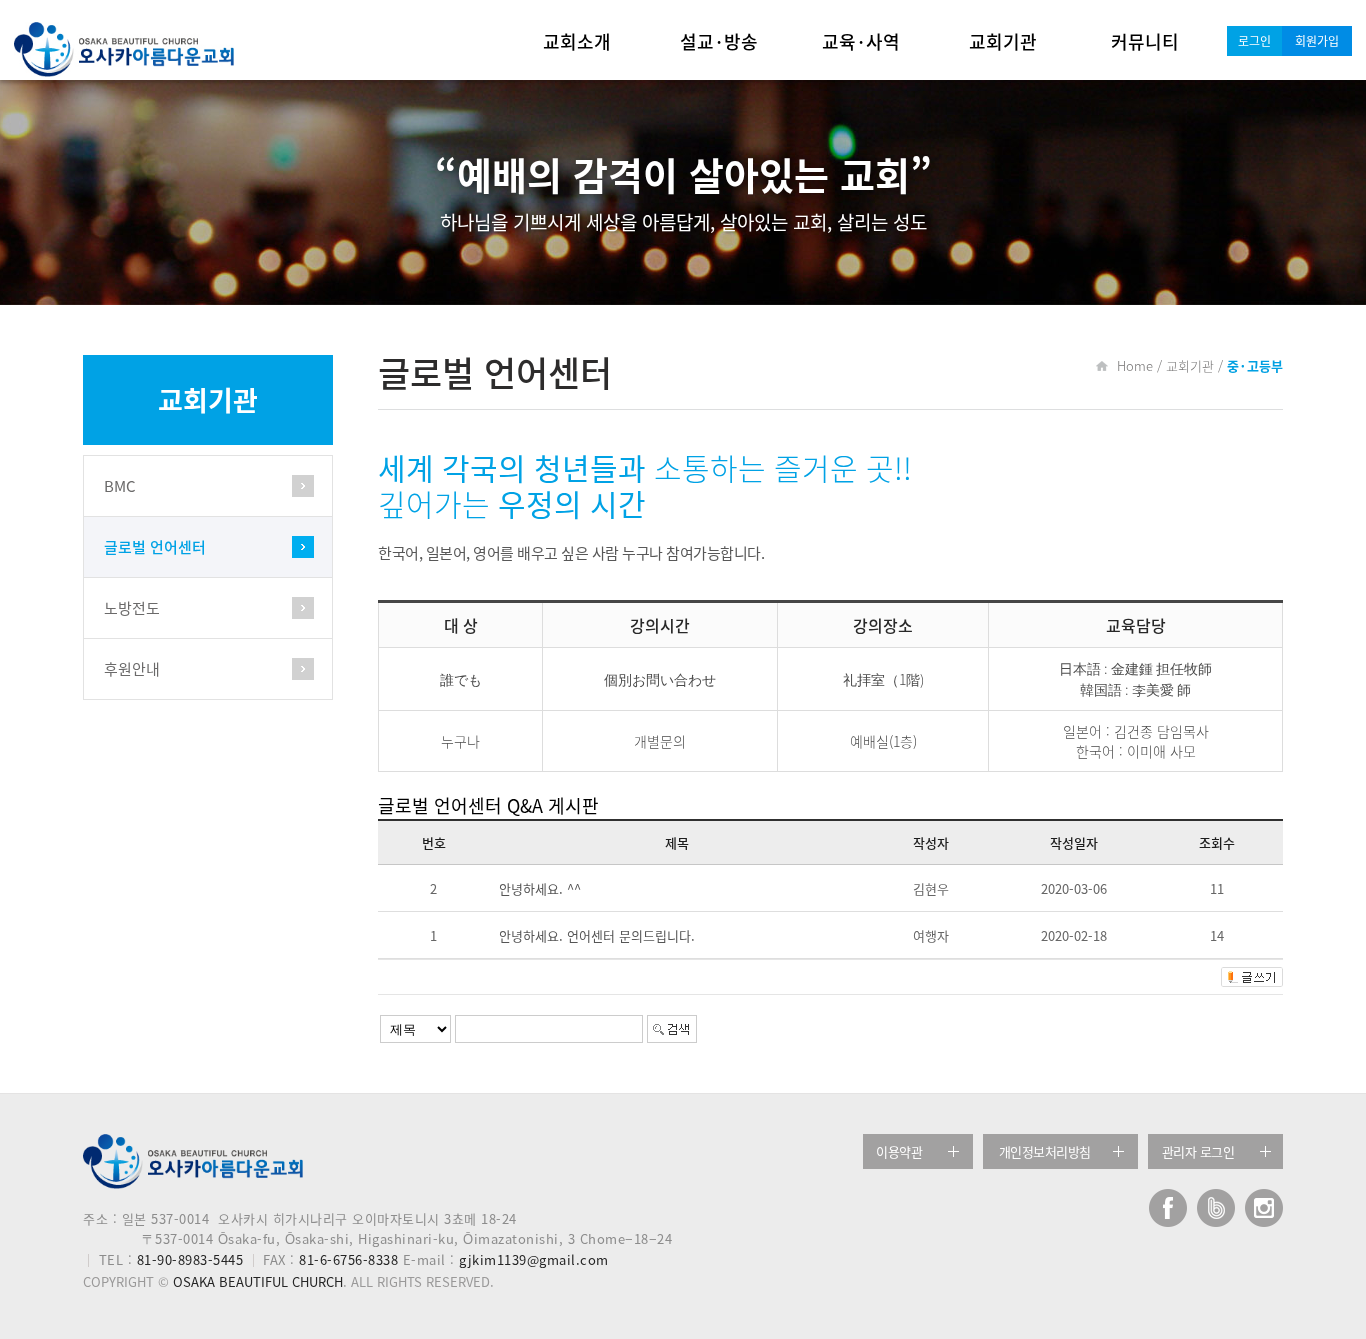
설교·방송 (719, 41)
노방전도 (132, 608)
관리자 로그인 (1198, 1151)
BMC (120, 486)
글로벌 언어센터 (155, 547)
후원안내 (132, 669)
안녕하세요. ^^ (540, 888)
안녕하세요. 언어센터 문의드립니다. (597, 935)
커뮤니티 (1145, 41)
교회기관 (1003, 41)
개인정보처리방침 (1045, 1151)
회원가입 (1317, 41)
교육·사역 (861, 41)
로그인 (1254, 41)
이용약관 (899, 1151)
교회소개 (577, 41)
